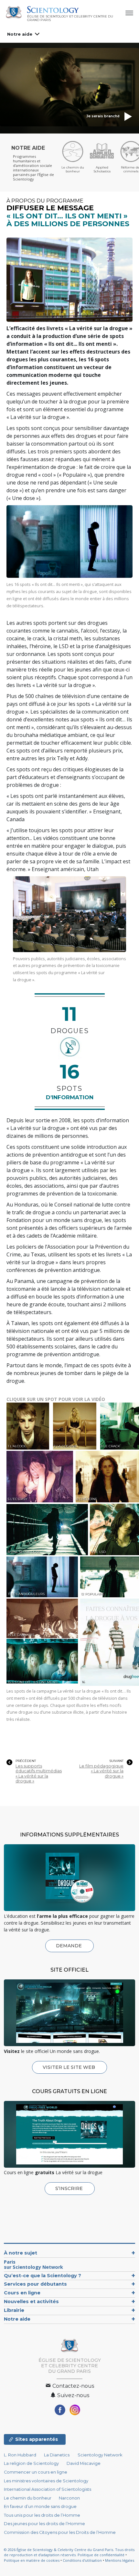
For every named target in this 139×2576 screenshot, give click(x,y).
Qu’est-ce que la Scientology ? (43, 2276)
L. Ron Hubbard (20, 2455)
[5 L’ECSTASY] (41, 1476)
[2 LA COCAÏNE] (76, 1426)
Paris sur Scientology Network (33, 2264)
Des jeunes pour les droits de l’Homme (44, 2524)
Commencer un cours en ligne (36, 2472)
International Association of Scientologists (48, 2489)
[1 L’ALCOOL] (29, 1426)
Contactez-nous (73, 2386)
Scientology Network (100, 2455)
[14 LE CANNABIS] (43, 1619)
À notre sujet (21, 2253)
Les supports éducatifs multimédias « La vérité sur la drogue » (39, 1773)
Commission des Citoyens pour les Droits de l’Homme (60, 2532)
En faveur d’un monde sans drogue (40, 2506)
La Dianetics (57, 2455)
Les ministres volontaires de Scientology (46, 2481)
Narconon (69, 2498)
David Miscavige (84, 2463)
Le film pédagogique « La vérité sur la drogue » (101, 1771)
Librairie (14, 2310)
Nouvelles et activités (31, 2302)
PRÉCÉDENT (26, 1761)
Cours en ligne (22, 2293)
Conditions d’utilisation (82, 2560)
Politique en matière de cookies (32, 2560)
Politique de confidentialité (101, 2555)
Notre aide (20, 34)
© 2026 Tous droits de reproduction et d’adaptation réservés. (69, 2552)
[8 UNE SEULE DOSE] (48, 1529)
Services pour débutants (35, 2284)
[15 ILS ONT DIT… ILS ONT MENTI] (43, 1661)
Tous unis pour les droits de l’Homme (42, 2515)
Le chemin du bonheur (28, 2498)
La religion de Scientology (31, 2463)
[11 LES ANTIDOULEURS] (43, 1577)
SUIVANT (116, 1761)
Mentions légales (120, 2560)
